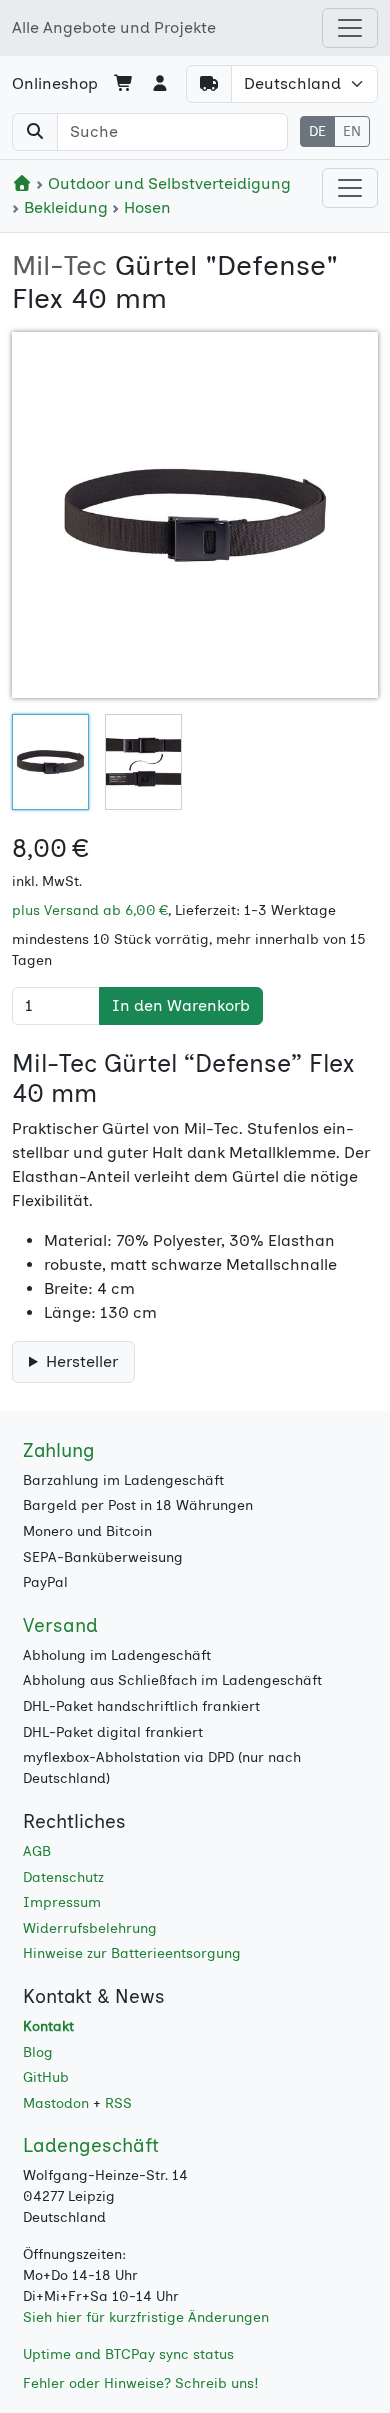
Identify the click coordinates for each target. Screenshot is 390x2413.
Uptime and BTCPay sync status (128, 2354)
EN (352, 131)
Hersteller (82, 1361)
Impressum (62, 1902)
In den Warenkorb (181, 1005)
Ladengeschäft (91, 2145)
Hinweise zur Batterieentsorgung (132, 1953)
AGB (37, 1851)
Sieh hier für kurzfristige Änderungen (146, 2317)
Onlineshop (55, 83)
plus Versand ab (90, 910)
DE (317, 131)
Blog (38, 2052)
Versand (60, 1625)
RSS (118, 2103)
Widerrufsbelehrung (90, 1928)
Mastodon (56, 2103)
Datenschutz (63, 1877)
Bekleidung (66, 207)
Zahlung (59, 1450)
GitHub (46, 2077)
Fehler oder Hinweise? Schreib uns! (141, 2383)
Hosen (145, 207)
